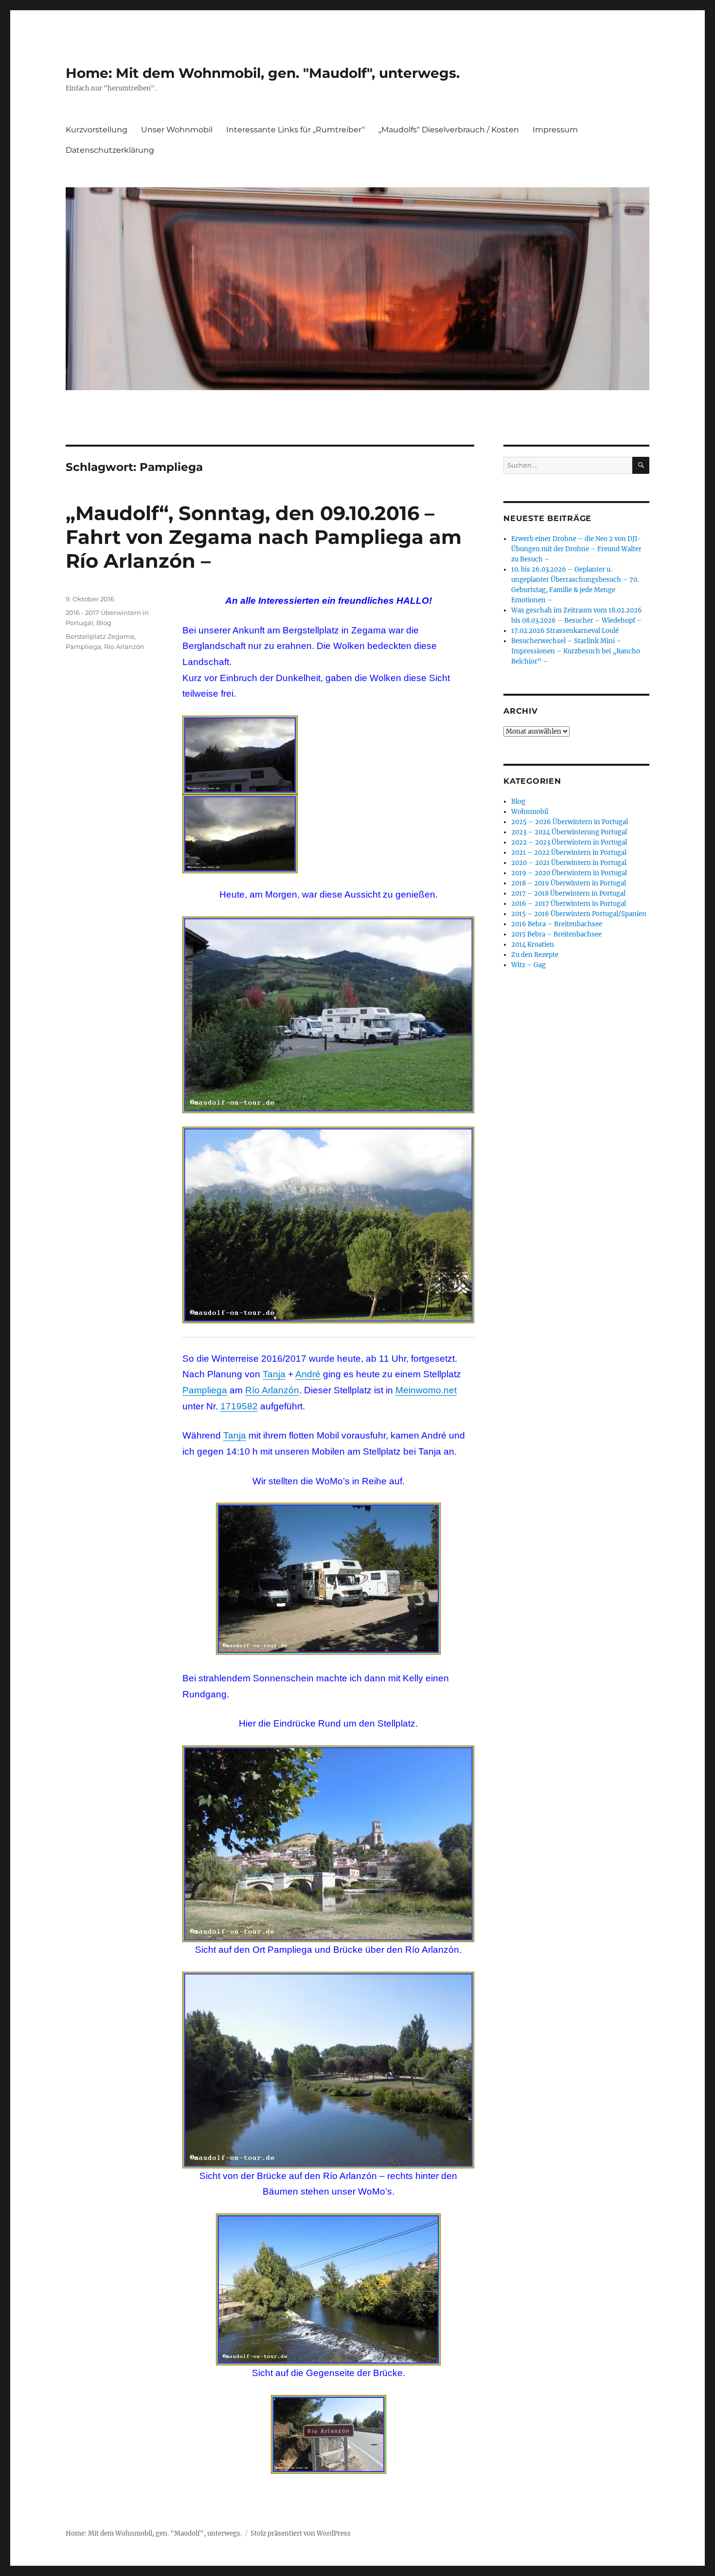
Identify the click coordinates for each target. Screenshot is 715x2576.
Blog (104, 623)
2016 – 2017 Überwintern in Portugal (569, 904)
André (308, 1374)
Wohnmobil (530, 812)
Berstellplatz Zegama (100, 636)
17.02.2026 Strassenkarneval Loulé (565, 631)
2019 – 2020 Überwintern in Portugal (569, 873)
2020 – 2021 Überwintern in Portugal (569, 863)
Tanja (274, 1374)
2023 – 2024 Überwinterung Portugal (569, 832)
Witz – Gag (528, 965)
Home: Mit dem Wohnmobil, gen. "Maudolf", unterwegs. (263, 73)
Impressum (555, 130)
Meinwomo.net (426, 1390)
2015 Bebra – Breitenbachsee (556, 934)
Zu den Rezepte (535, 955)
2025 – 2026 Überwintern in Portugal (570, 822)
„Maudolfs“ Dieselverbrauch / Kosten (449, 130)
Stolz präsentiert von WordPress (301, 2533)
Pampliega (205, 1390)
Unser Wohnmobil (177, 130)
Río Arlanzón (272, 1390)
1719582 (239, 1406)
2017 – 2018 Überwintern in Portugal (568, 893)
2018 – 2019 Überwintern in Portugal (569, 883)
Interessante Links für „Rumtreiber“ (295, 130)
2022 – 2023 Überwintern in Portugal (569, 842)
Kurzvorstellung (97, 130)
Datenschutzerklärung (110, 150)
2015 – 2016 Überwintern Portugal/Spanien (579, 914)
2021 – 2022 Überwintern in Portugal (569, 853)
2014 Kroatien (533, 945)
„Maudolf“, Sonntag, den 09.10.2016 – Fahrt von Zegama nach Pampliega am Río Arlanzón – (264, 537)
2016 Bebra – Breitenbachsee (557, 924)
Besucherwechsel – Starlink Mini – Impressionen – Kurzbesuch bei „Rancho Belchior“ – (576, 651)
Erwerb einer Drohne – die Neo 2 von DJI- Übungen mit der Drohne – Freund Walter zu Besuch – (576, 549)
